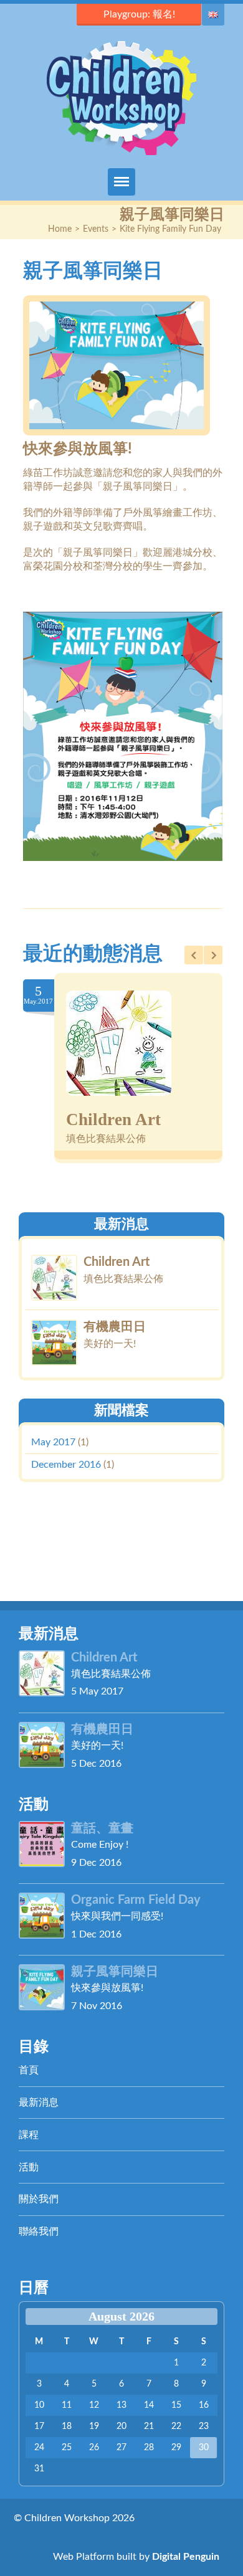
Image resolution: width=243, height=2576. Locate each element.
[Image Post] (119, 1043)
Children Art (113, 1119)
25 (67, 2448)
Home (60, 229)
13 (121, 2405)
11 (67, 2405)
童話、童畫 (102, 1828)
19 (94, 2426)
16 (204, 2405)
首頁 (29, 2070)
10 (39, 2405)
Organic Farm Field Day (136, 1900)
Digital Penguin (186, 2557)
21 (149, 2426)
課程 (29, 2135)
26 (94, 2448)
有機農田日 (115, 1326)
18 (67, 2426)
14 (149, 2405)
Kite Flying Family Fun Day (170, 229)
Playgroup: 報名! (139, 14)
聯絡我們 (39, 2231)
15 (176, 2405)
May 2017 (53, 1442)
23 (204, 2426)
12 (94, 2405)
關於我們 (39, 2199)
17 (39, 2426)
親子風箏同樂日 (115, 1972)
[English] (213, 15)
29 (176, 2448)
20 (121, 2426)
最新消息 (39, 2103)
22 (176, 2426)
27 (121, 2448)
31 (39, 2469)
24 (39, 2448)
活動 (29, 2167)
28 (149, 2448)
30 (204, 2448)
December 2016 (66, 1465)
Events (96, 229)
